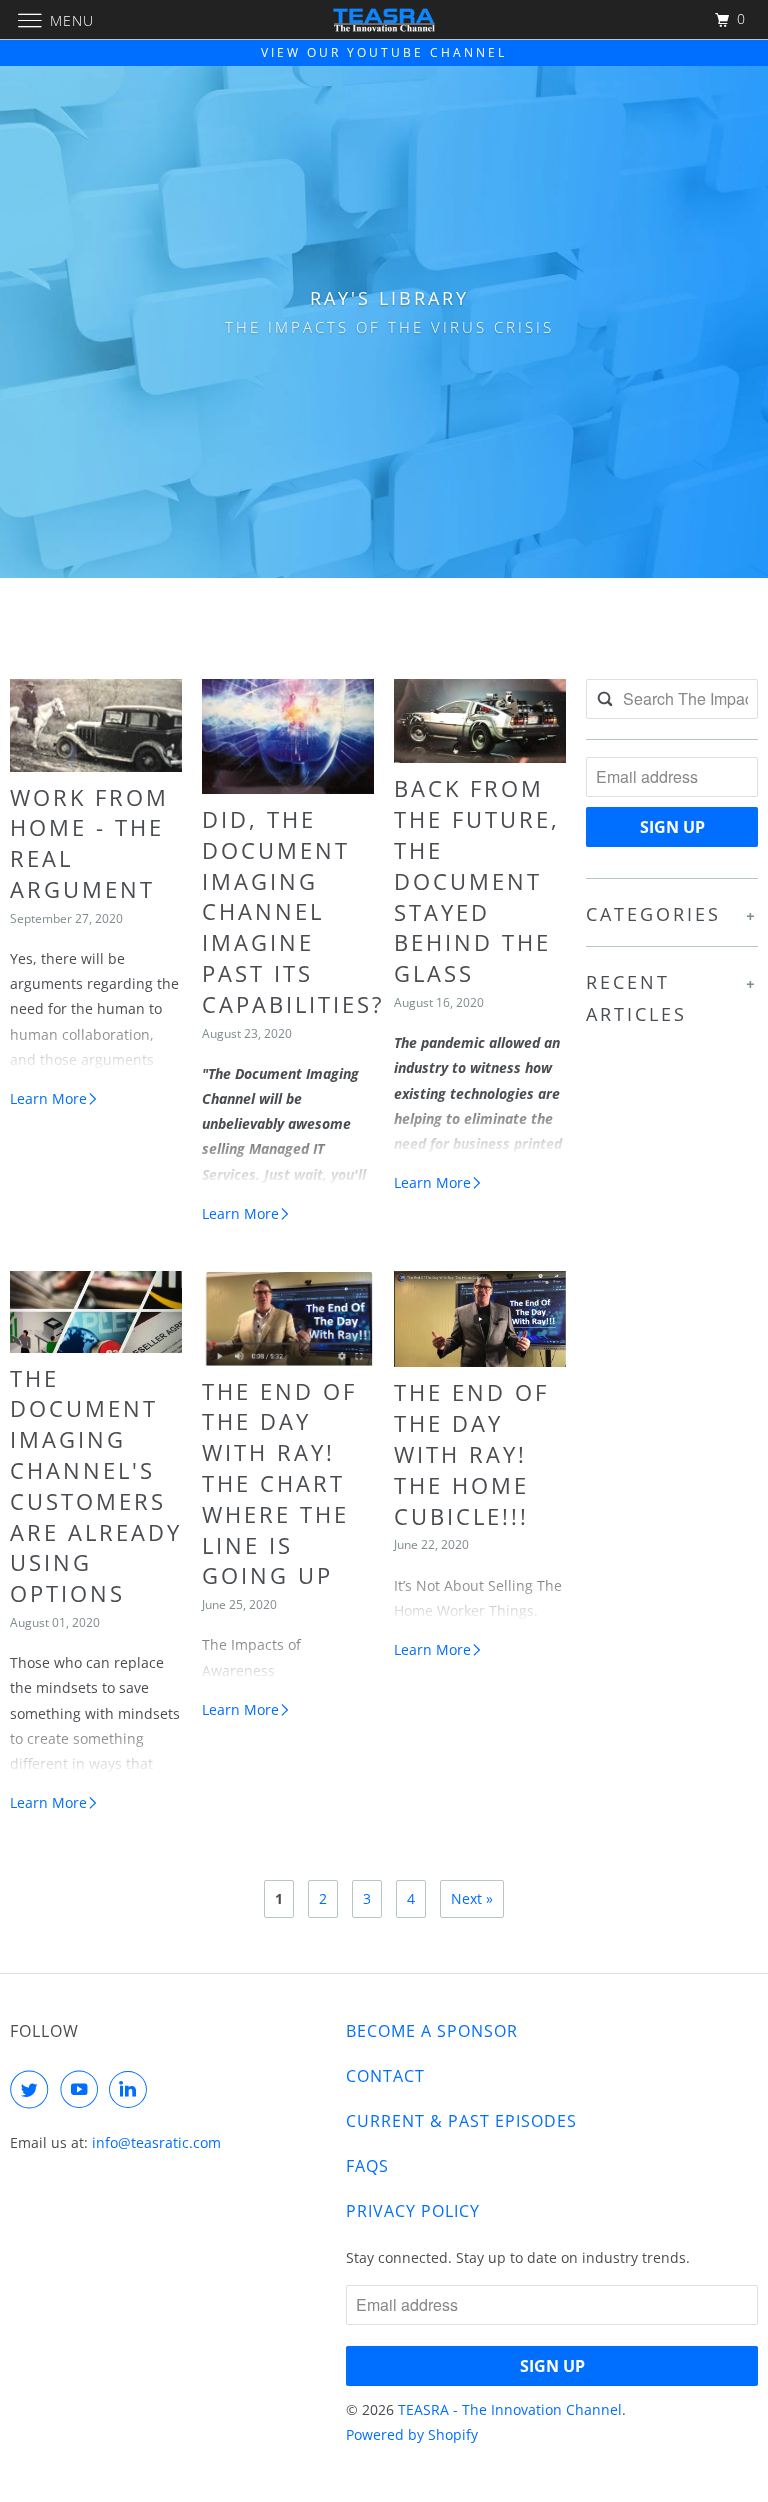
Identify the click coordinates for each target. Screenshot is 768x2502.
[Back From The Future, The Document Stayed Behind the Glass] (480, 721)
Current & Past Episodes (461, 2121)
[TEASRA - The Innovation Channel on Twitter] (33, 2089)
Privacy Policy (413, 2211)
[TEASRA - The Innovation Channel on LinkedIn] (132, 2089)
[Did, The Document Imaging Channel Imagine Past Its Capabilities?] (288, 736)
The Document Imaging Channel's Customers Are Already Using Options (96, 1486)
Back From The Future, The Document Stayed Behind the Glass (477, 880)
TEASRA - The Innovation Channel (510, 2409)
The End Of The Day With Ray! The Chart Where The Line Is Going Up (279, 1483)
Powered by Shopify (412, 2434)
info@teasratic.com (156, 2142)
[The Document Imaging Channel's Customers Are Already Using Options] (96, 1312)
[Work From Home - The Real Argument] (96, 725)
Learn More (48, 1098)
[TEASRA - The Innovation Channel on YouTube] (83, 2089)
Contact (385, 2076)
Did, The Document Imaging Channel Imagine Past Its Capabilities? (293, 911)
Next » (472, 1898)
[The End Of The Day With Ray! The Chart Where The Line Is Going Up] (288, 1318)
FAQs (367, 2166)
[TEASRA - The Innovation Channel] (384, 19)
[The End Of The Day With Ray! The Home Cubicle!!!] (480, 1319)
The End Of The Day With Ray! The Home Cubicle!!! (471, 1453)
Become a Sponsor (432, 2031)
